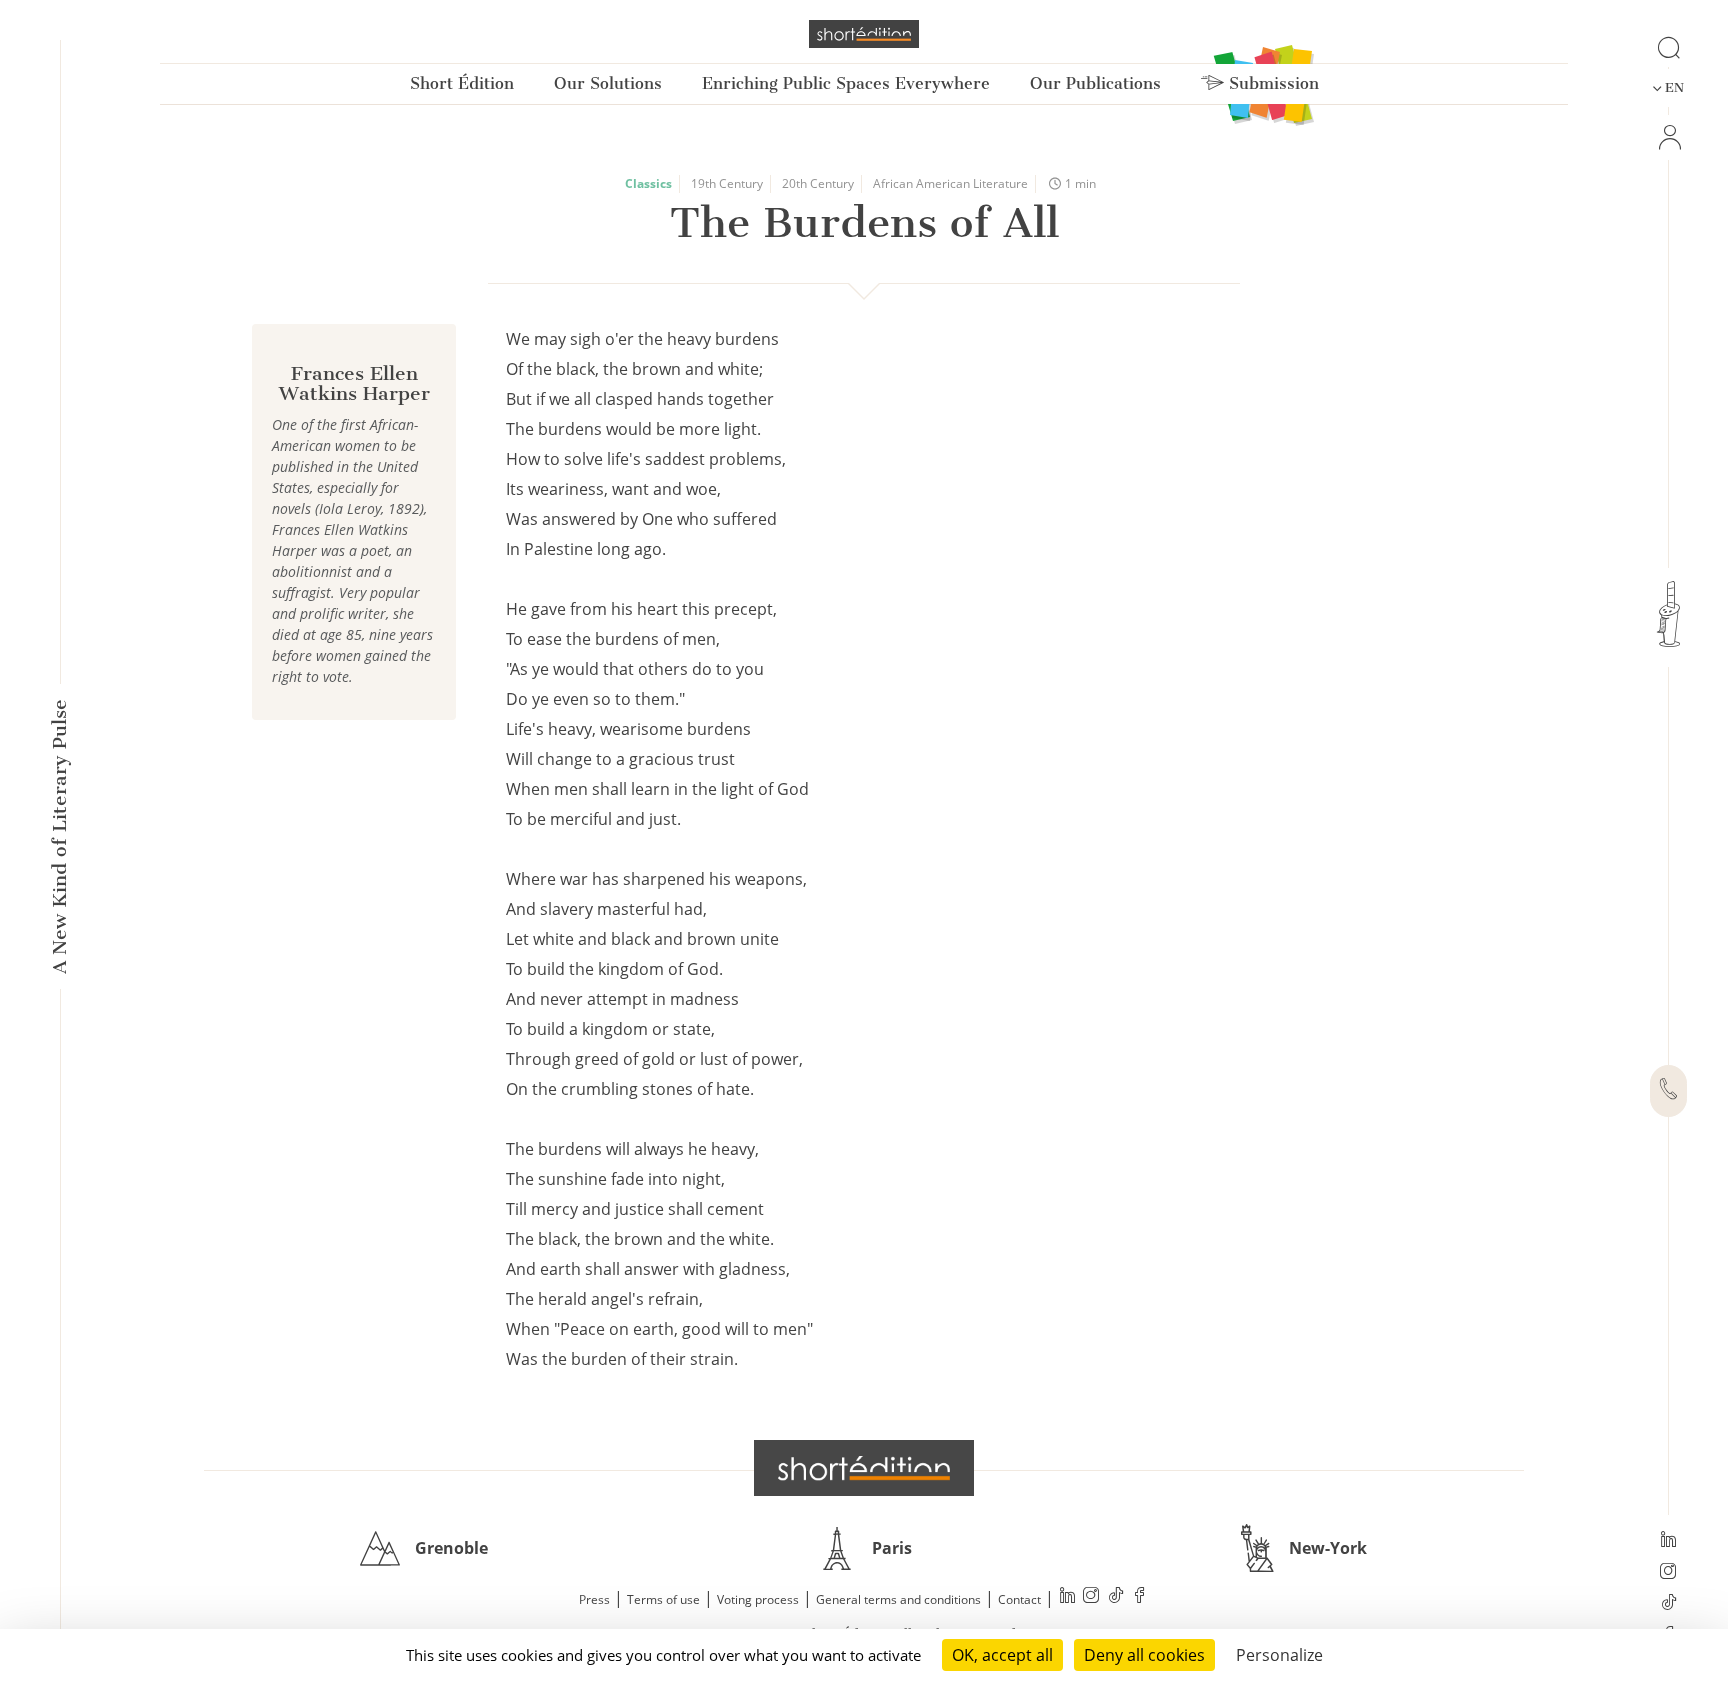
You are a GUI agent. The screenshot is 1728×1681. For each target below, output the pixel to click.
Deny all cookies (1144, 1655)
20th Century (818, 183)
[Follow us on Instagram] (1668, 1573)
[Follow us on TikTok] (1668, 1604)
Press (594, 1599)
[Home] (864, 34)
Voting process (758, 1599)
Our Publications (1095, 83)
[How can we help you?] (1668, 1091)
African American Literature (950, 183)
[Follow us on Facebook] (1140, 1597)
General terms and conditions (898, 1599)
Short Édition (462, 83)
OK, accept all (1002, 1655)
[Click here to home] (864, 1468)
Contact (1019, 1599)
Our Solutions (608, 83)
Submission (1271, 83)
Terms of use (663, 1599)
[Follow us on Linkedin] (1668, 1541)
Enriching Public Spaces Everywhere (846, 83)
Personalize (1279, 1655)
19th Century (727, 183)
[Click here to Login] (1668, 137)
